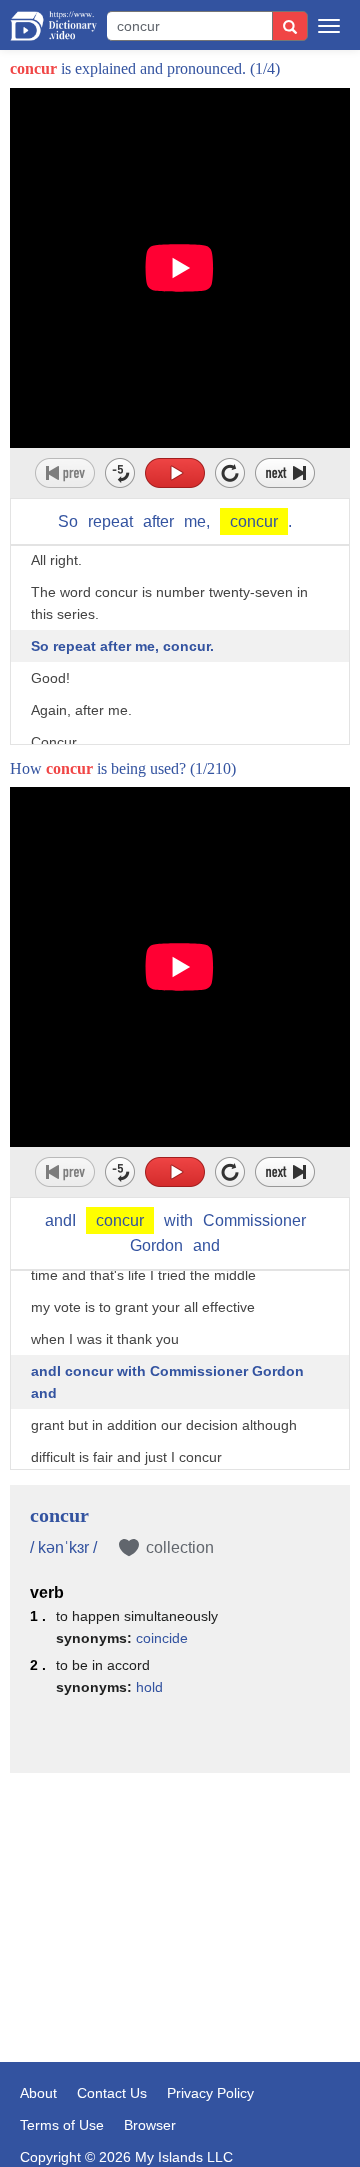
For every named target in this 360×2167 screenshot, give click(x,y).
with (178, 1220)
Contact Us (112, 2093)
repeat (110, 521)
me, (197, 521)
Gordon (156, 1245)
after (158, 521)
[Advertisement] (180, 1888)
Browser (150, 2125)
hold (149, 1687)
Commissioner (254, 1220)
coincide (162, 1638)
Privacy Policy (210, 2093)
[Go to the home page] (53, 26)
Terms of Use (62, 2125)
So (68, 521)
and (206, 1245)
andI (60, 1220)
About (38, 2093)
